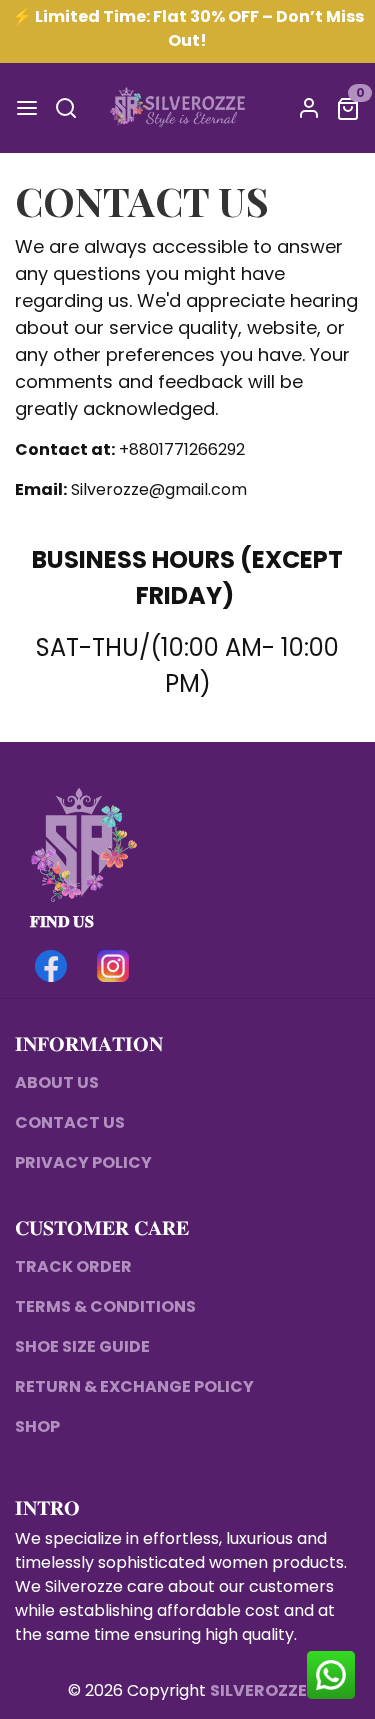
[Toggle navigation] (27, 108)
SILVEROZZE (258, 1690)
